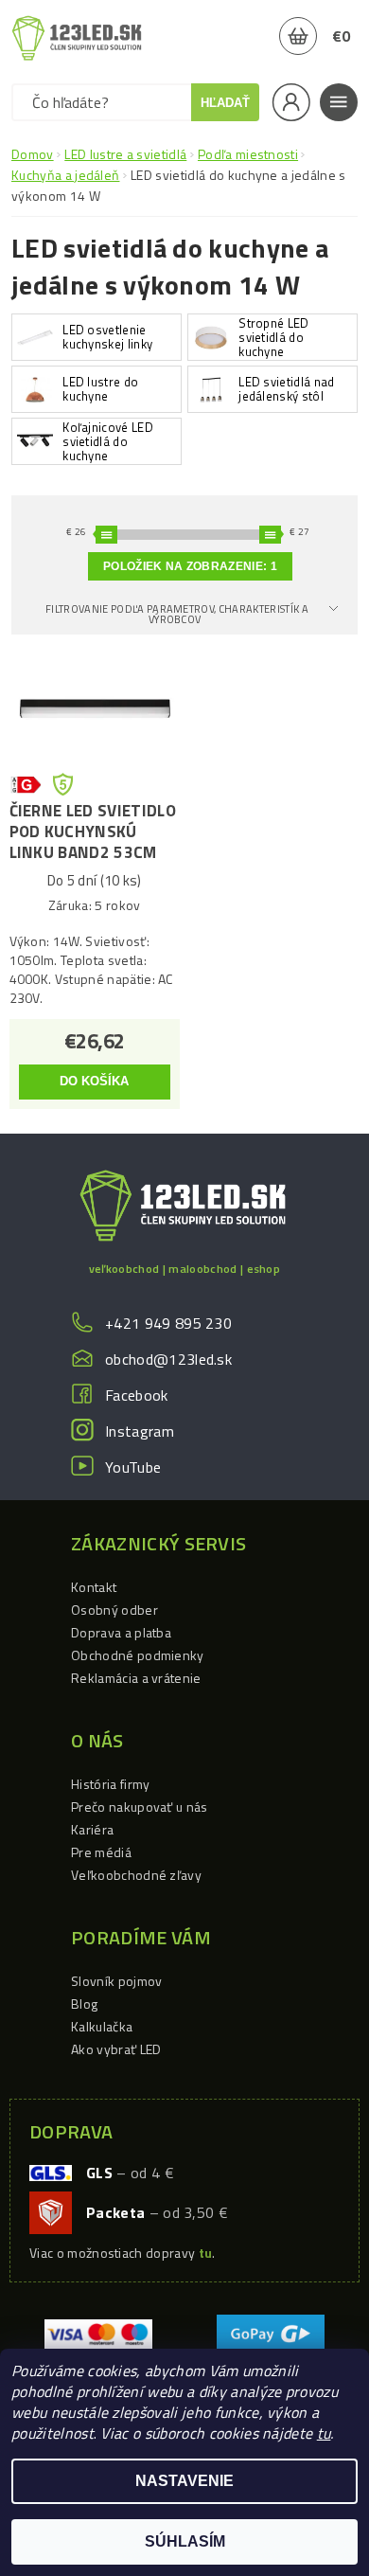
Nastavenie (184, 2481)
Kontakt (94, 1587)
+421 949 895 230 (168, 1323)
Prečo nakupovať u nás (140, 1807)
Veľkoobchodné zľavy (136, 1875)
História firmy (110, 1784)
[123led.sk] (77, 38)
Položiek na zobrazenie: (190, 566)
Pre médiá (101, 1852)
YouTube (133, 1467)
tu (324, 2433)
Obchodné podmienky (138, 1655)
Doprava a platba (121, 1632)
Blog (84, 2004)
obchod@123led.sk (168, 1359)
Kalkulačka (102, 2026)
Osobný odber (114, 1610)
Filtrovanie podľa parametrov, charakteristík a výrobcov (177, 614)
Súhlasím (185, 2541)
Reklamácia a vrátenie (136, 1678)
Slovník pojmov (116, 1981)
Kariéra (92, 1829)
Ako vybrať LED (116, 2049)
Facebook (137, 1395)
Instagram (140, 1431)
